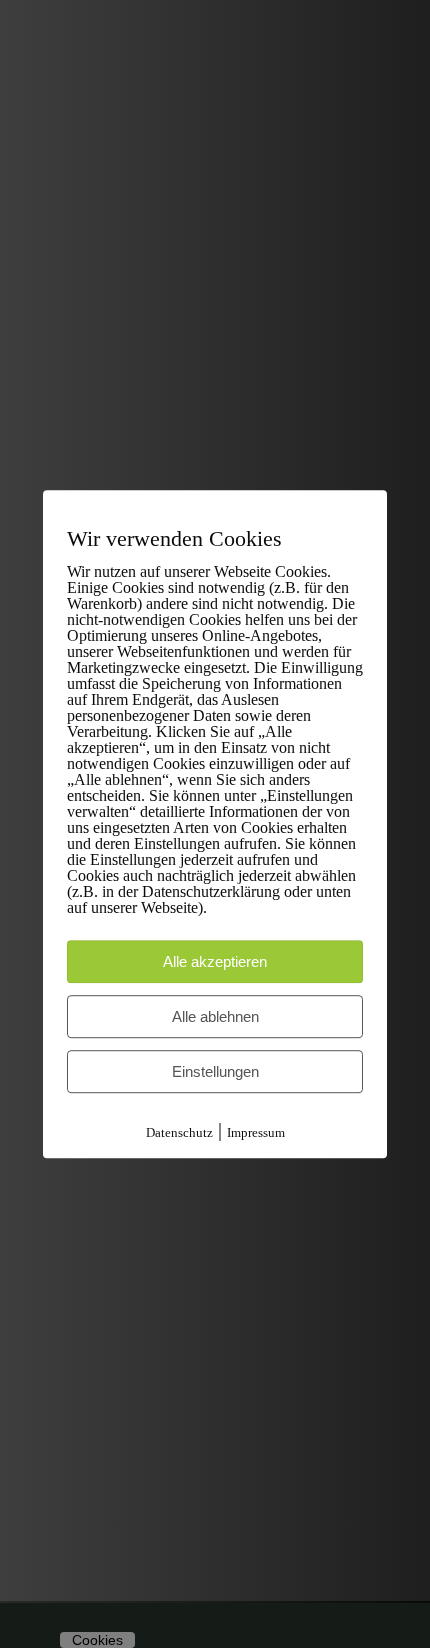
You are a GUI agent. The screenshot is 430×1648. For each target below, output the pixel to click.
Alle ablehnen (215, 1016)
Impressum (256, 1132)
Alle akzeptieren (215, 961)
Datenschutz (179, 1132)
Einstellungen (215, 1071)
